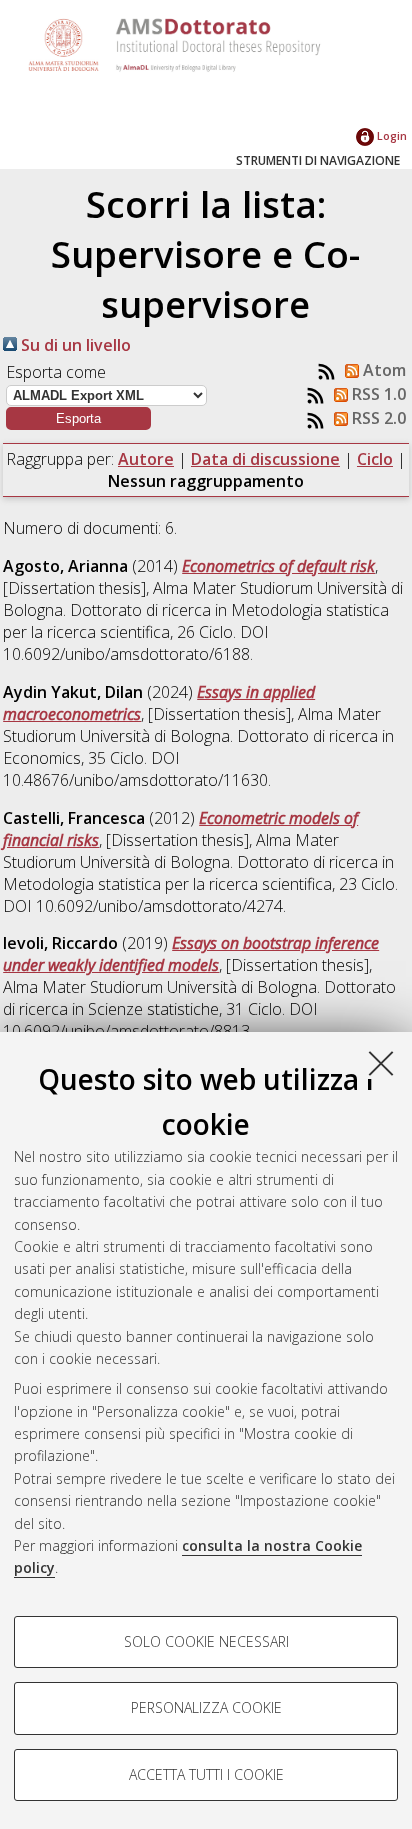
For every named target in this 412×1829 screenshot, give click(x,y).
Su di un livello (74, 345)
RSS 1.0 (377, 394)
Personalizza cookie (206, 1707)
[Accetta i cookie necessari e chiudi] (381, 1063)
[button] (78, 418)
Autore (146, 459)
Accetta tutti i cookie (206, 1774)
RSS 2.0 (377, 418)
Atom (382, 370)
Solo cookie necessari (206, 1641)
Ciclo (375, 459)
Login (390, 135)
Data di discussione (265, 459)
